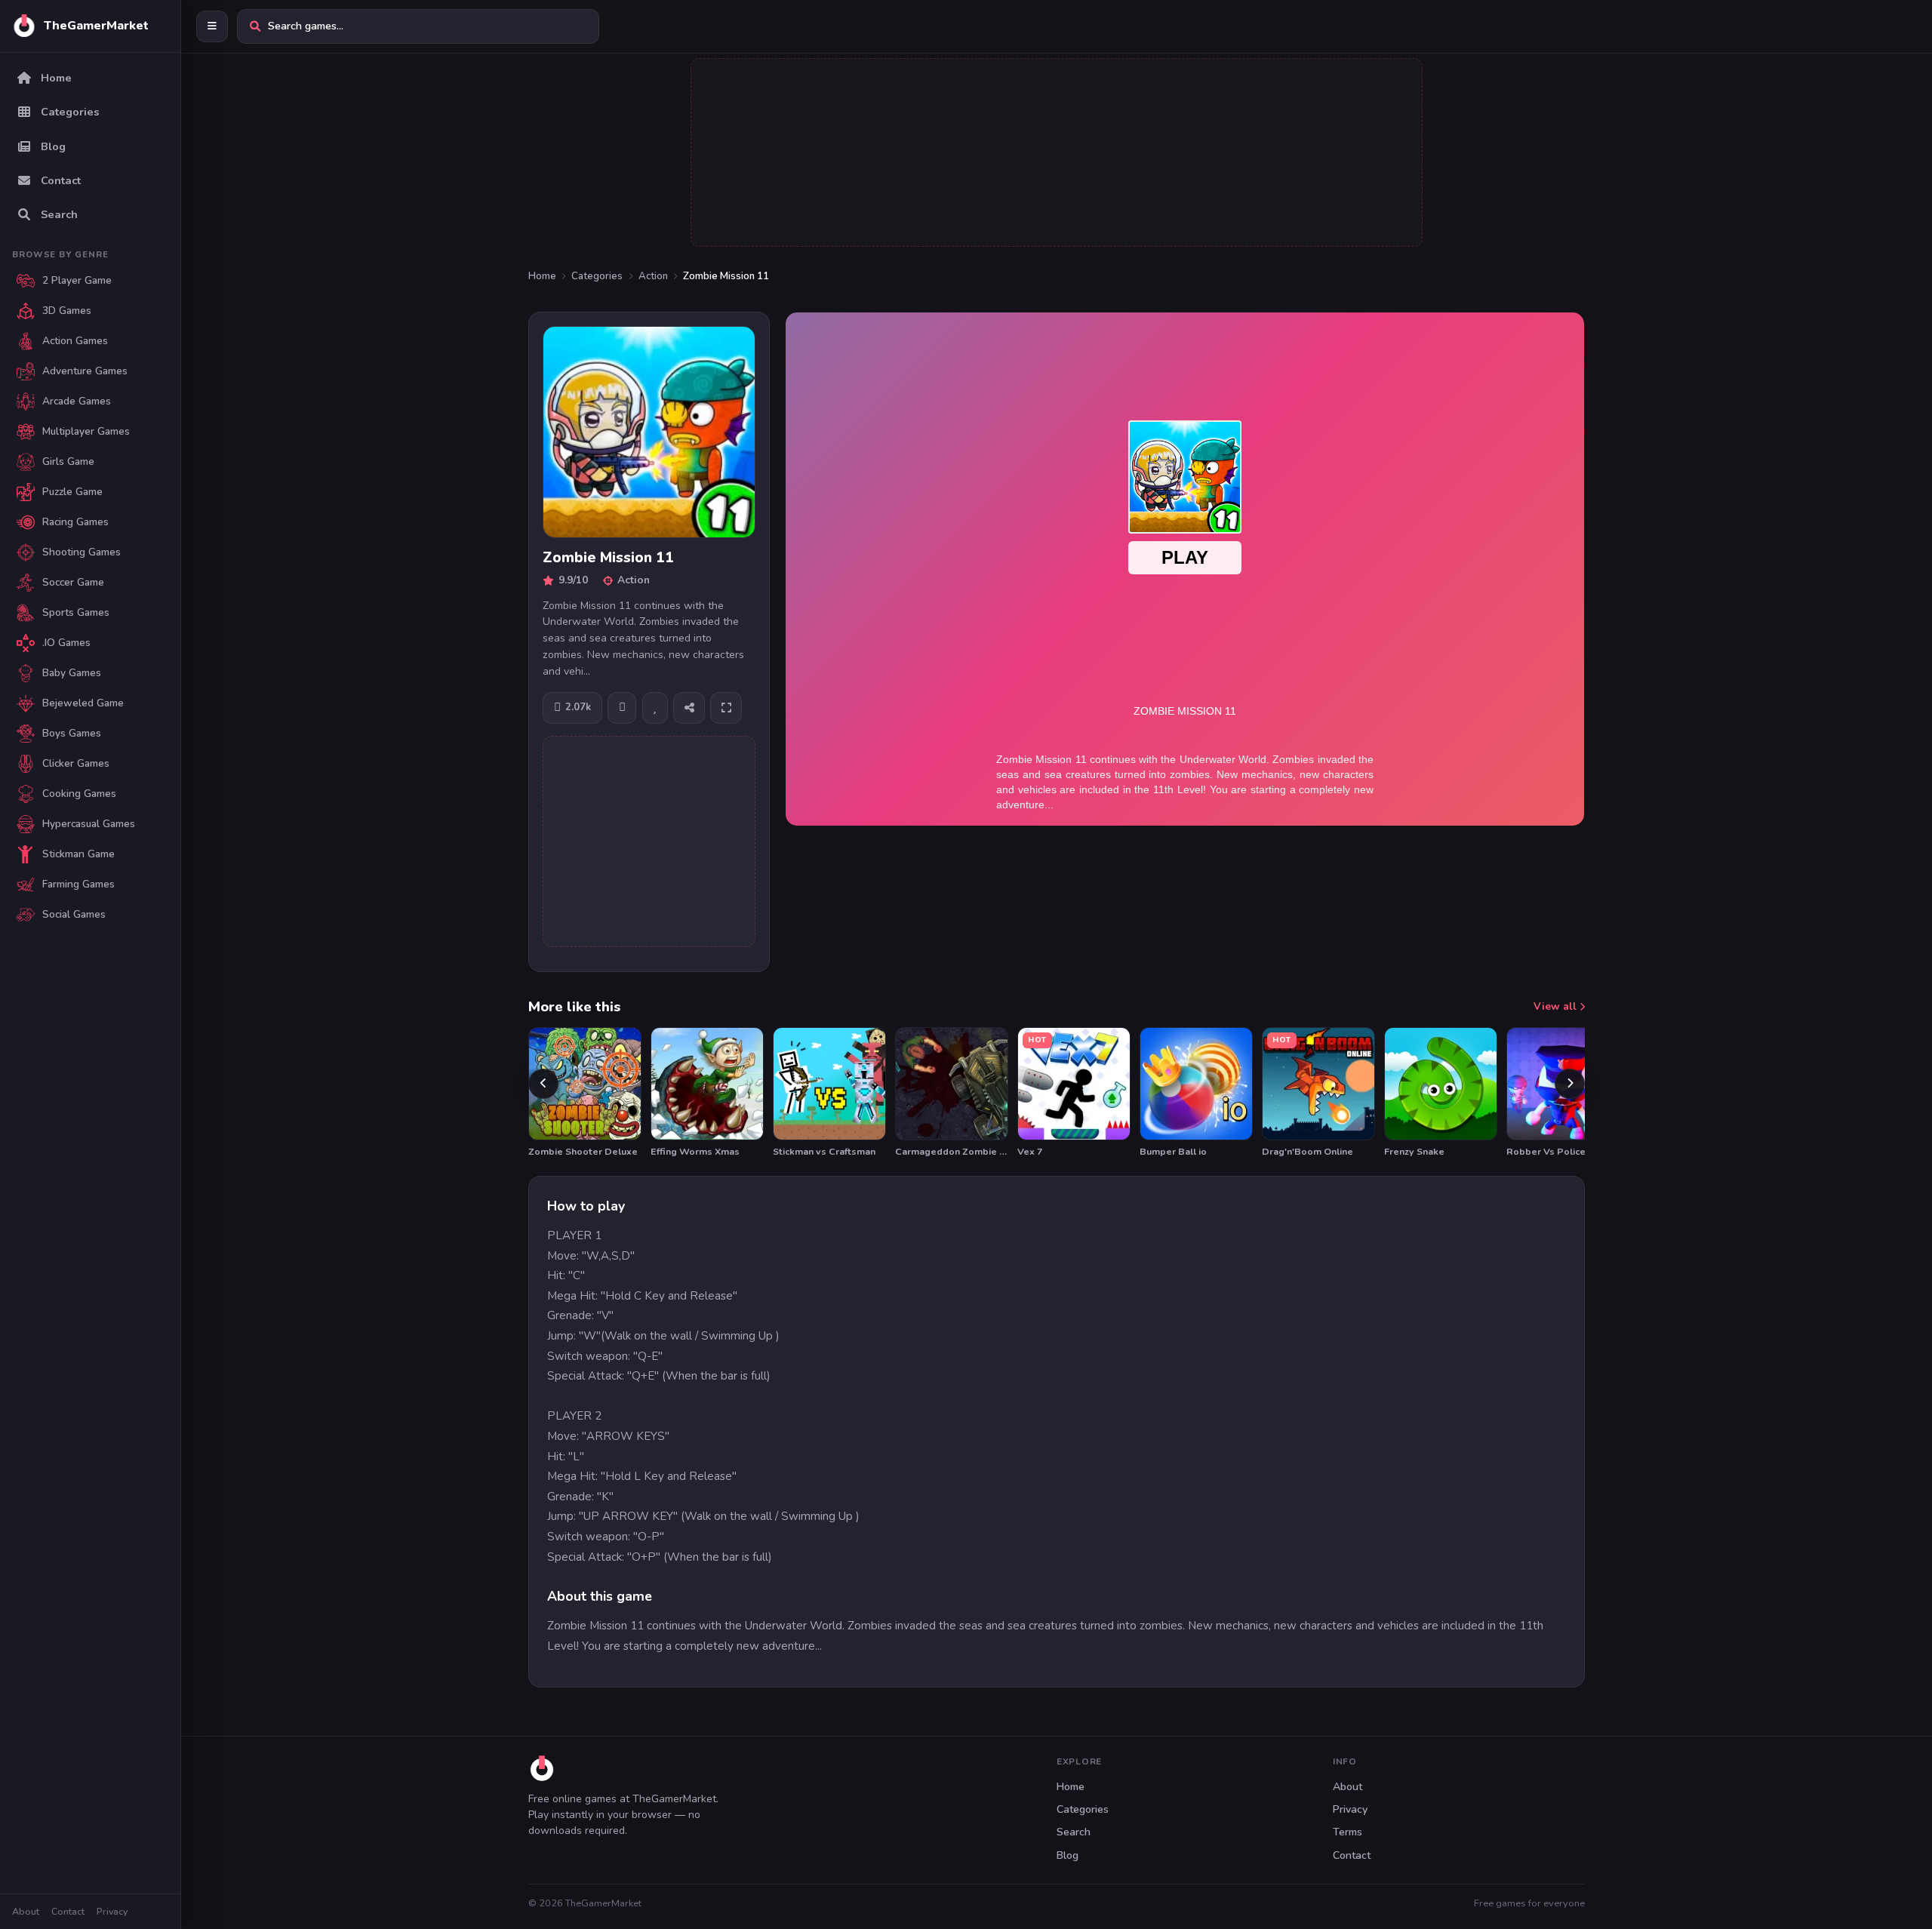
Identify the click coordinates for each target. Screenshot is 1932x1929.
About (26, 1911)
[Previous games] (543, 1084)
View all (1557, 1006)
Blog (1068, 1855)
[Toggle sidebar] (212, 26)
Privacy (112, 1911)
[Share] (689, 708)
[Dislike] (622, 708)
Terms (1347, 1832)
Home (542, 276)
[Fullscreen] (726, 708)
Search (1074, 1832)
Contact (68, 1911)
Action (653, 276)
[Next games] (1570, 1084)
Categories (597, 276)
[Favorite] (655, 708)
